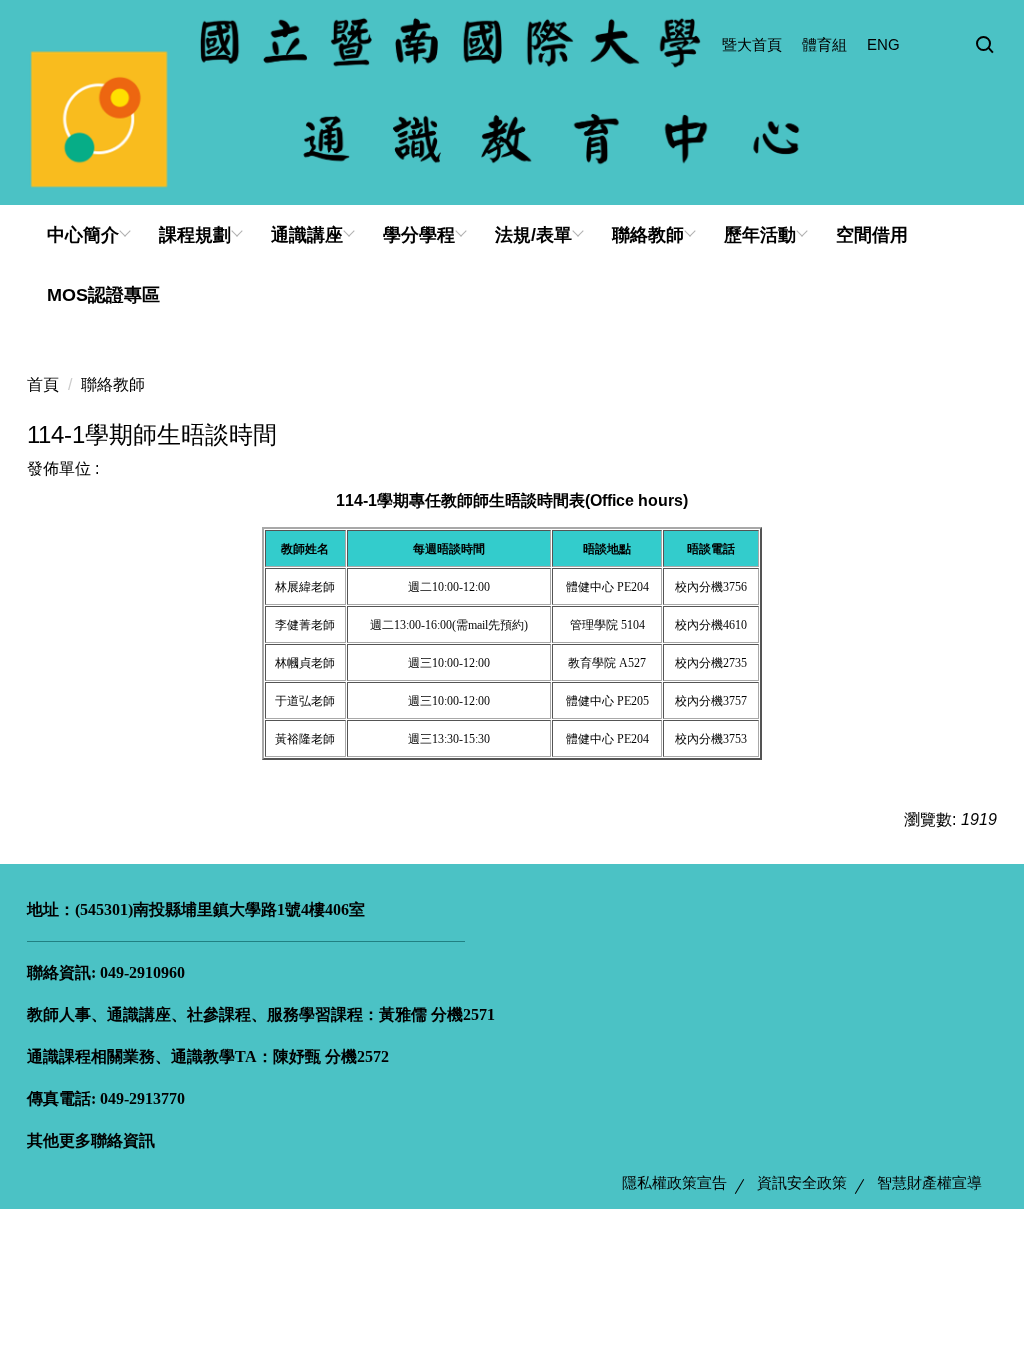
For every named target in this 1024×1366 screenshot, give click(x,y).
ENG (883, 44)
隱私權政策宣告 (674, 1182)
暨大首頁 (752, 44)
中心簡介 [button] (83, 235)
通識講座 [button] (307, 235)
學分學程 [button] (419, 235)
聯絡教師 (113, 384)
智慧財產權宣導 (929, 1182)
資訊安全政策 (802, 1182)
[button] (985, 46)
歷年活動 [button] (760, 235)
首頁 (43, 384)
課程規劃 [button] (195, 235)
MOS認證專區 (103, 295)
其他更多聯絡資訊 (91, 1140)
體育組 (824, 44)
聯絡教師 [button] (648, 235)
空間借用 (872, 235)
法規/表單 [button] (533, 235)
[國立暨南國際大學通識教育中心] (512, 102)
